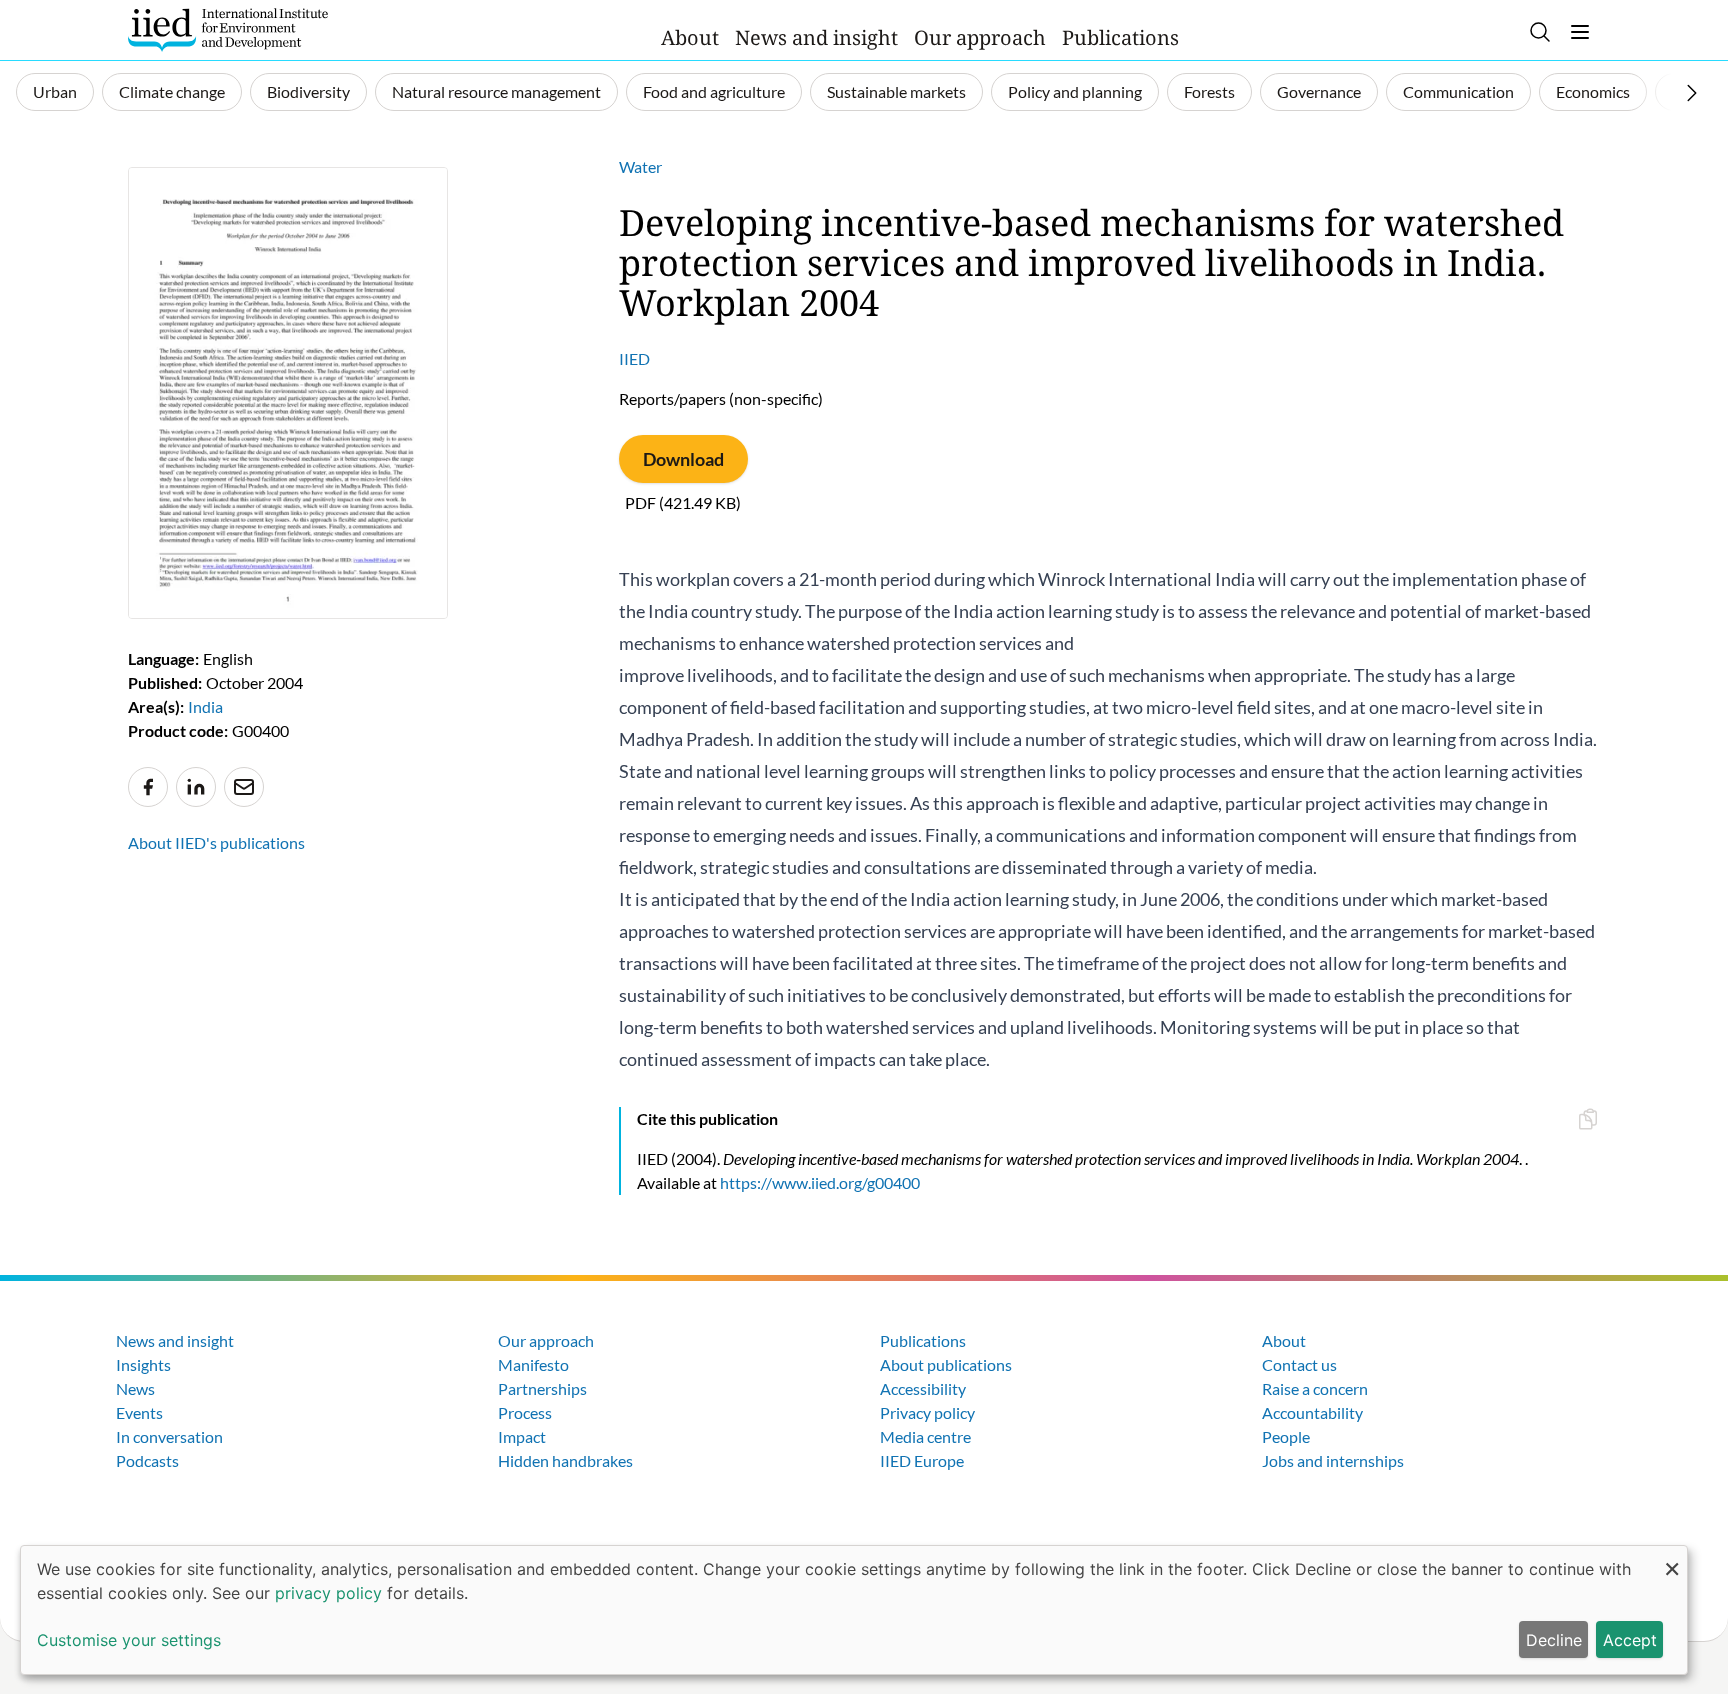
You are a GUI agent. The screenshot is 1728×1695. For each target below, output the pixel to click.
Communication (1458, 91)
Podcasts (147, 1460)
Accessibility (923, 1388)
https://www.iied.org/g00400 (820, 1182)
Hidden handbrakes (565, 1460)
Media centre (925, 1436)
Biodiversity (308, 91)
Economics (1593, 91)
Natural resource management (496, 91)
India (205, 706)
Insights (143, 1364)
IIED (634, 358)
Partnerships (542, 1388)
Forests (1209, 91)
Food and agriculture (714, 91)
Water (640, 166)
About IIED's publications (216, 842)
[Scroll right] (1692, 93)
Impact (522, 1436)
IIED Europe (922, 1460)
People (1286, 1436)
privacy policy (328, 1593)
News (135, 1388)
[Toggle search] (1540, 32)
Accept (1630, 1640)
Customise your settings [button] (129, 1640)
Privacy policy (927, 1412)
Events (139, 1412)
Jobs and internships (1333, 1460)
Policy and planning (1075, 91)
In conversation (169, 1436)
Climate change (172, 91)
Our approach (980, 37)
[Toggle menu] (1580, 32)
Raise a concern (1315, 1388)
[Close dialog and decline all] (1672, 1558)
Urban (55, 91)
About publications (946, 1364)
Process (525, 1412)
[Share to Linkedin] (196, 787)
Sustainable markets (896, 91)
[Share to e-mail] (244, 787)
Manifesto (533, 1364)
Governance (1319, 91)
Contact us (1299, 1364)
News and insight (816, 37)
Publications (1120, 37)
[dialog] (854, 1610)
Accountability (1312, 1412)
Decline (1554, 1640)
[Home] (228, 30)
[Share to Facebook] (148, 787)
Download (683, 459)
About (690, 37)
